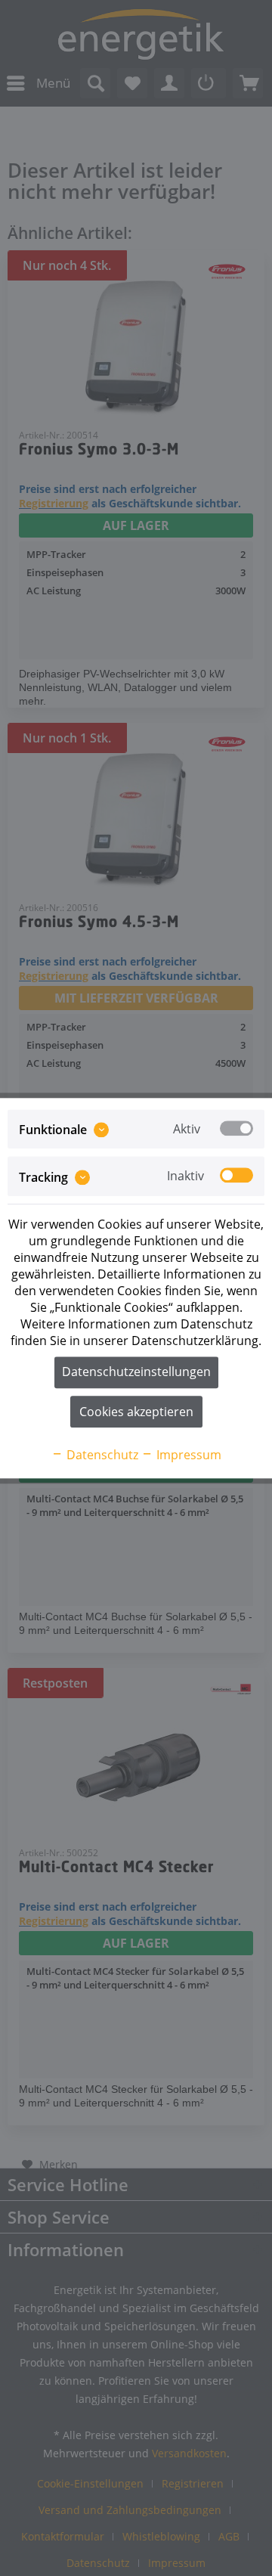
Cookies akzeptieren (136, 1412)
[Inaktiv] (236, 1176)
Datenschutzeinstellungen (136, 1372)
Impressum (187, 1455)
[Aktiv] (236, 1128)
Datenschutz (101, 1455)
